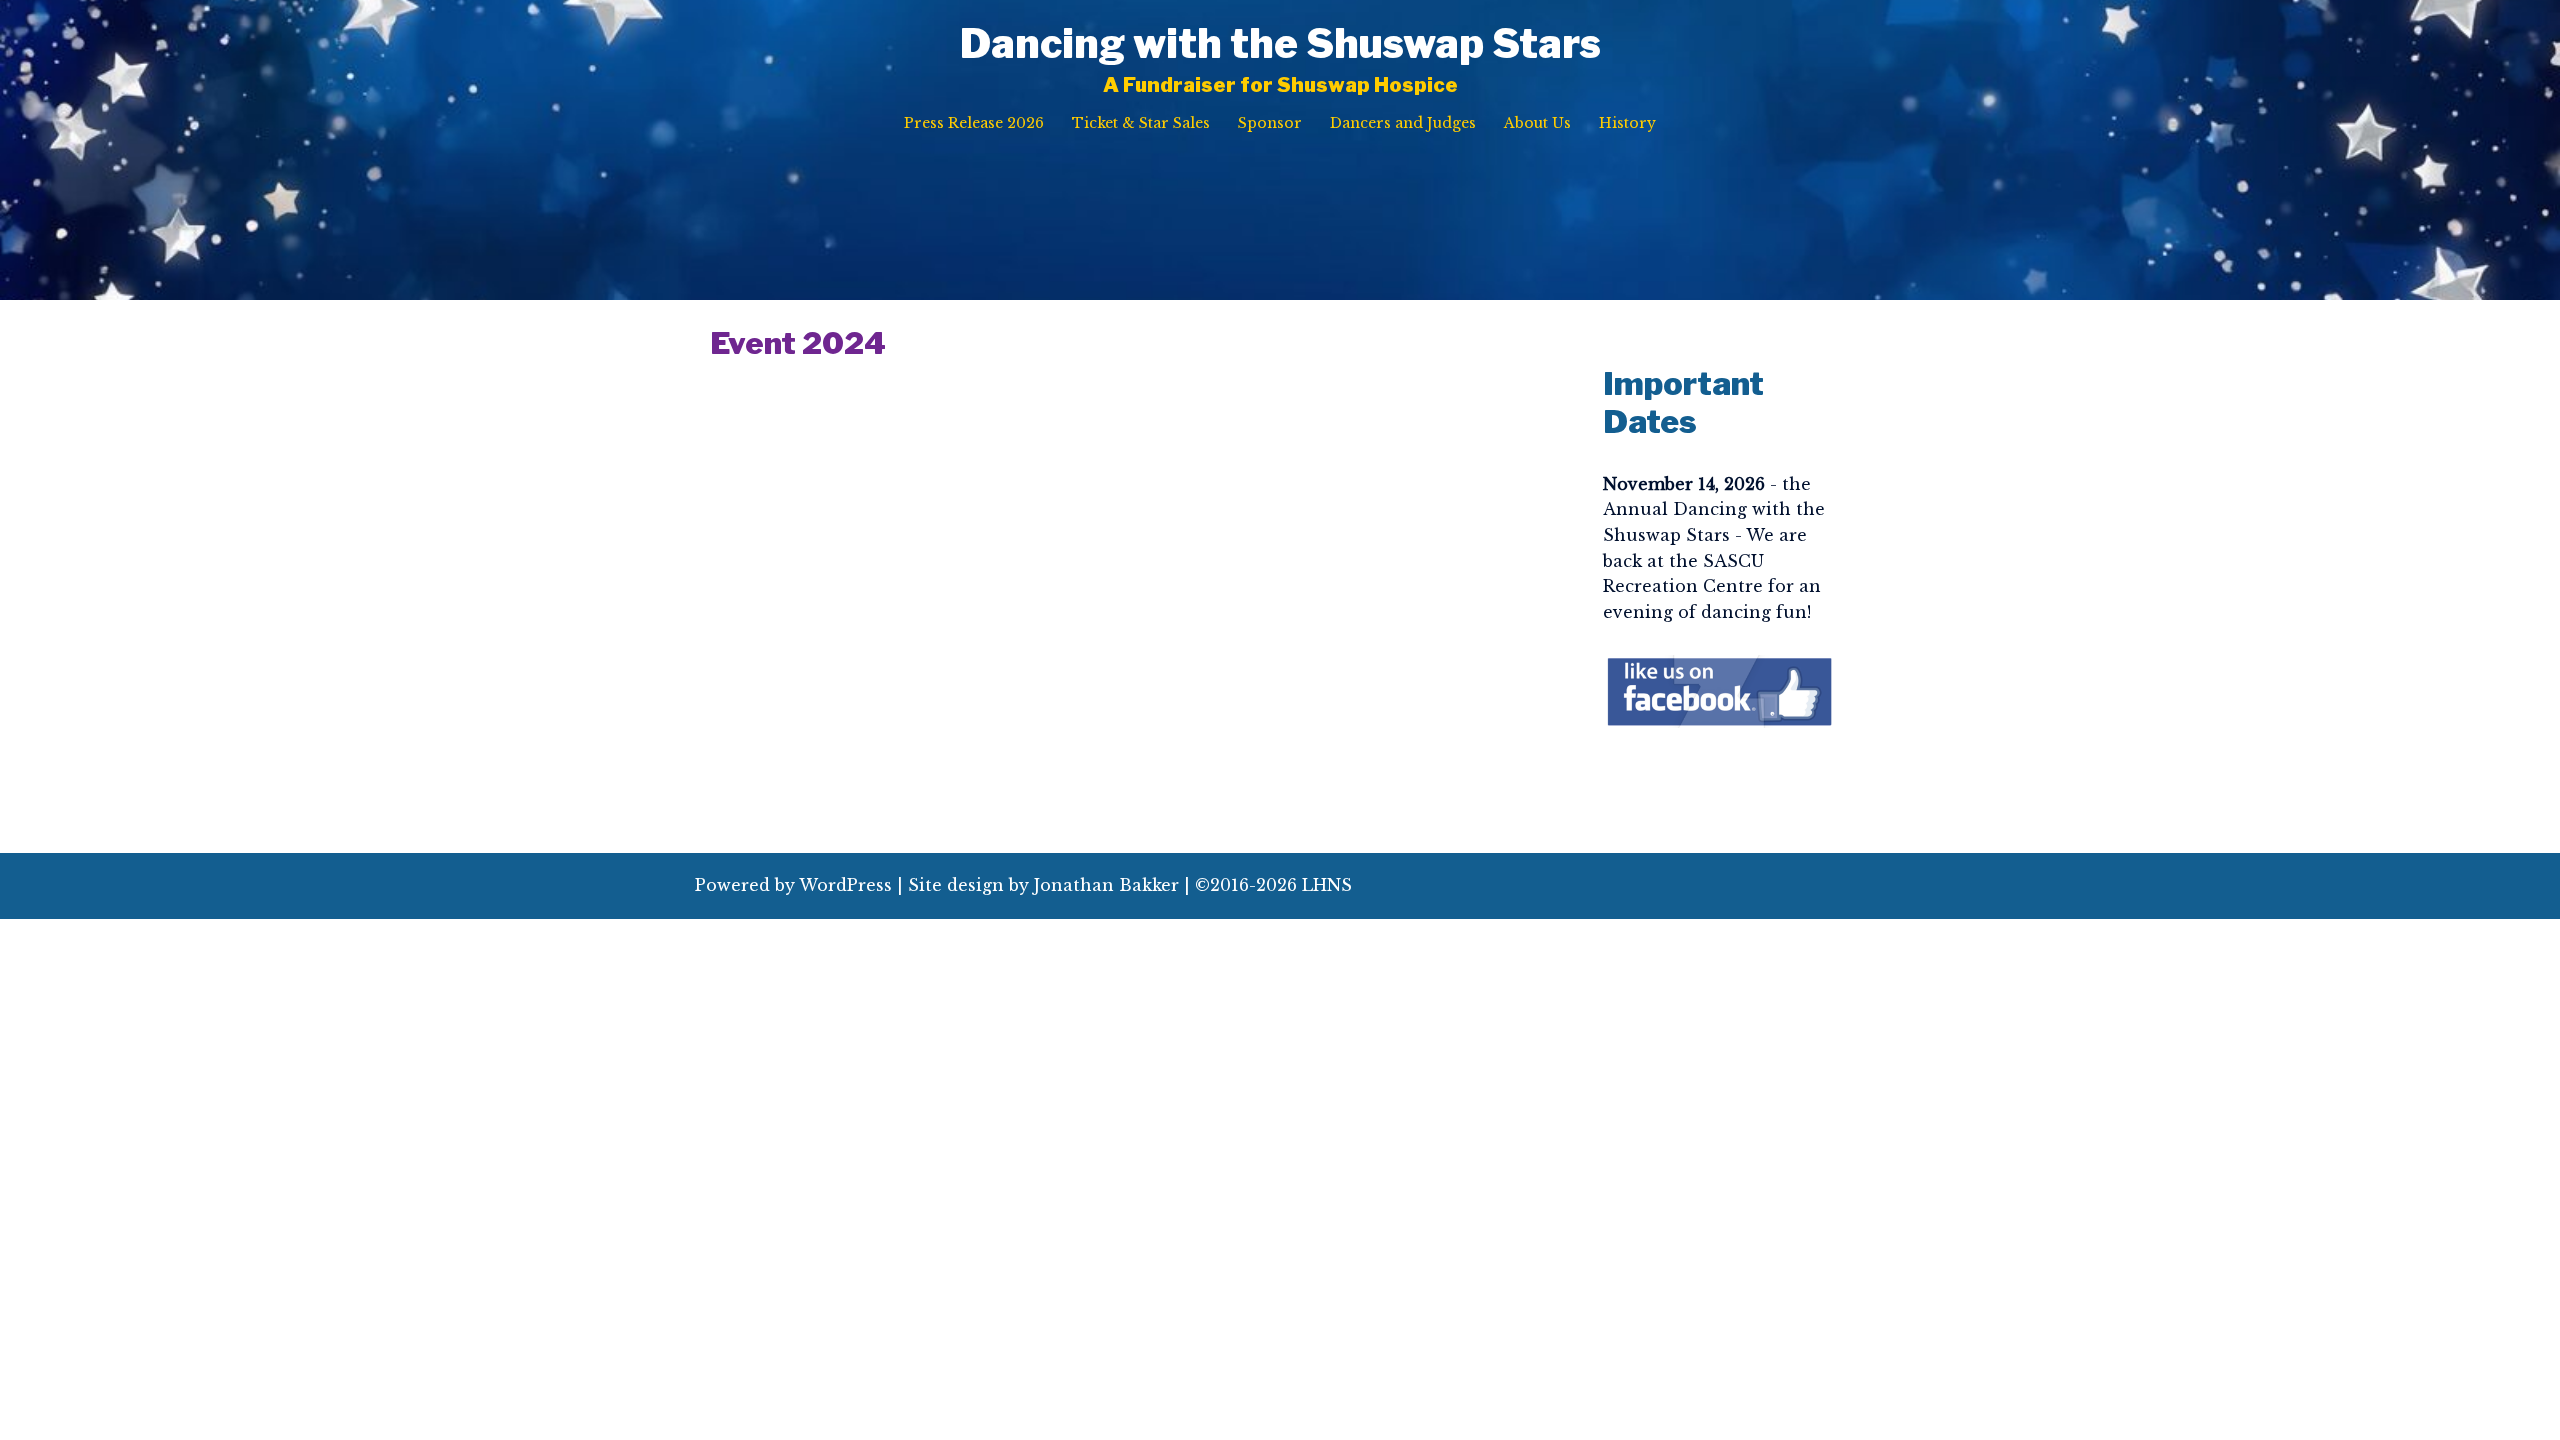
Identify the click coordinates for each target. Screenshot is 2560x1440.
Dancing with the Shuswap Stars (1280, 43)
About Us (1537, 123)
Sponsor (1270, 123)
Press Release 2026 (974, 123)
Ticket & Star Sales (1141, 123)
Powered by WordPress (793, 885)
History (1627, 123)
